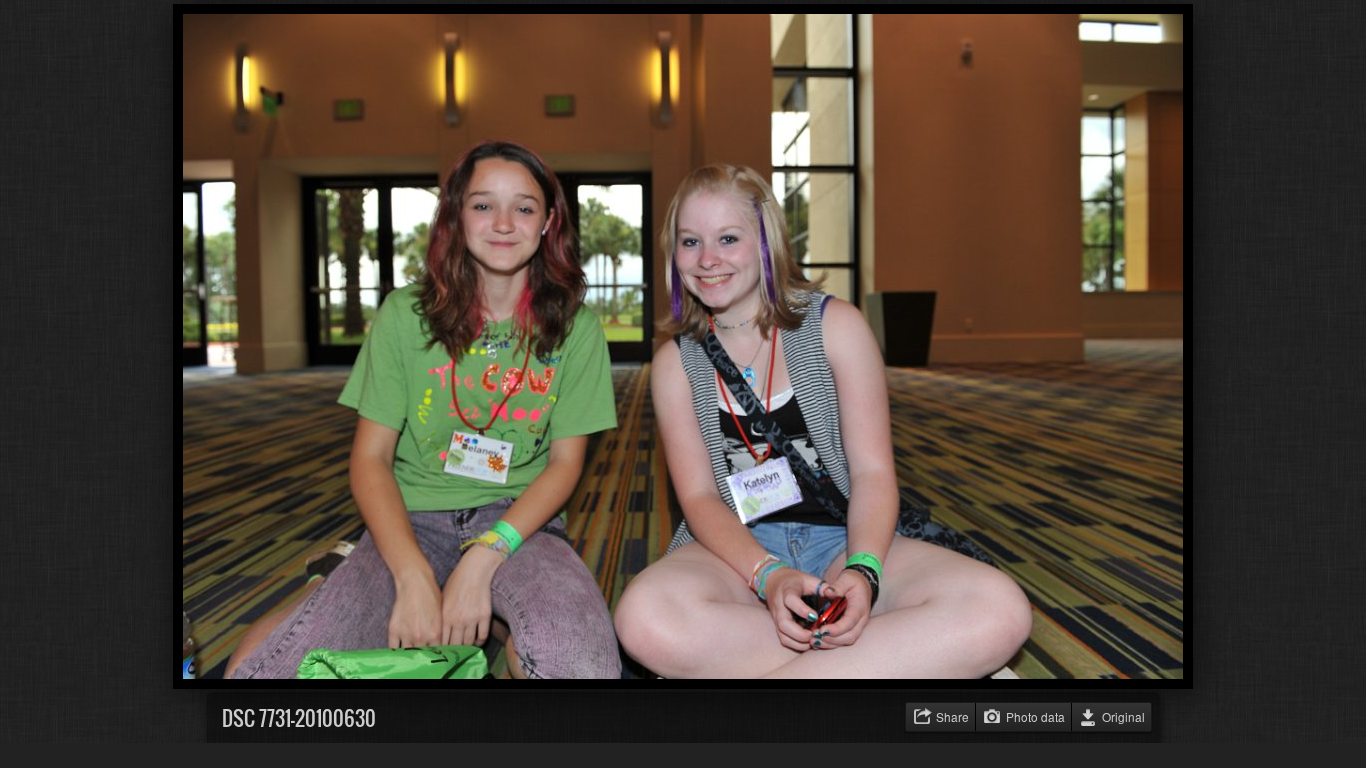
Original (1123, 716)
